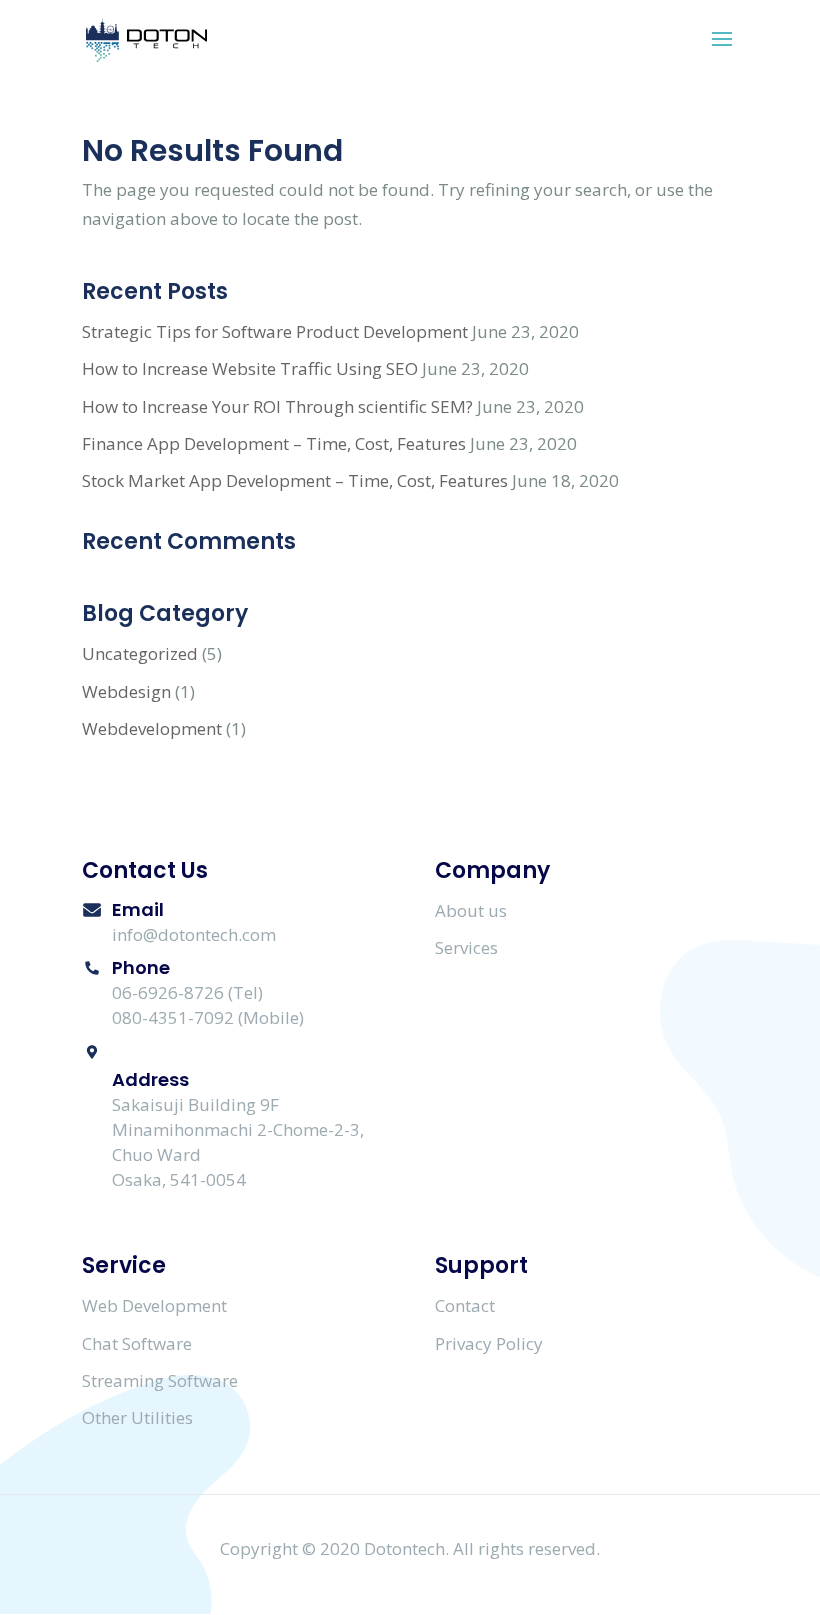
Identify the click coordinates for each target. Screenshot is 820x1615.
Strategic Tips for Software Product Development (275, 331)
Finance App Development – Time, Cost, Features (274, 443)
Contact (465, 1305)
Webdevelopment (152, 728)
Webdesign (126, 691)
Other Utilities (137, 1417)
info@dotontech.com (194, 934)
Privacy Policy (489, 1343)
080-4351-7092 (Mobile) (208, 1017)
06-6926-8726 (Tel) (187, 992)
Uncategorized (140, 653)
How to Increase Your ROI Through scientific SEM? (277, 406)
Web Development (154, 1305)
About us (471, 910)
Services (466, 947)
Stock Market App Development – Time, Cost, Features (295, 480)
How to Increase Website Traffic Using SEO (250, 368)
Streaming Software (160, 1380)
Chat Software (137, 1343)
